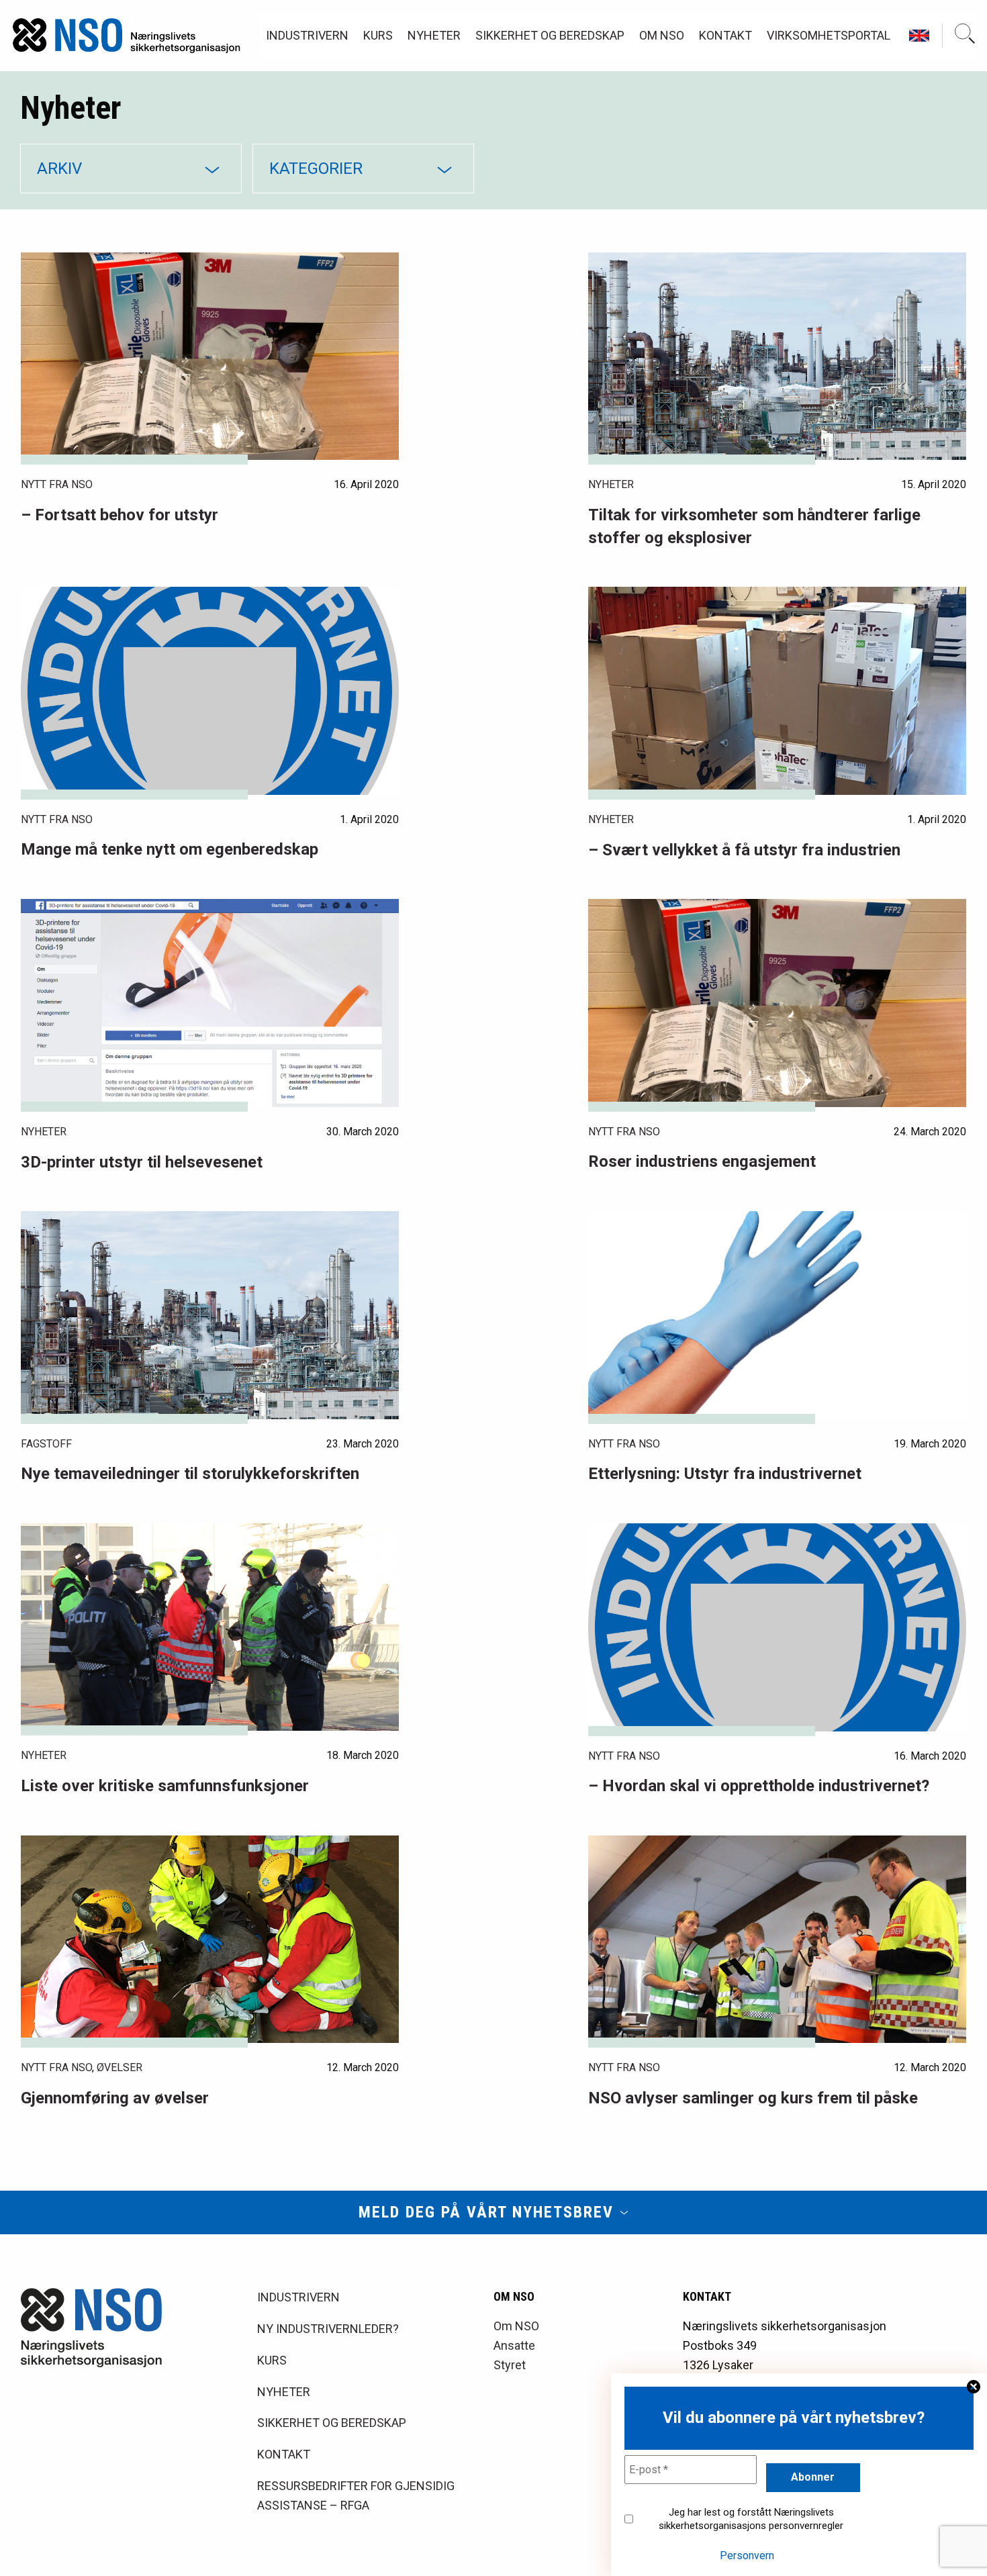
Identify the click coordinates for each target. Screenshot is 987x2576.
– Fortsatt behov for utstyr (120, 515)
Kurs (378, 35)
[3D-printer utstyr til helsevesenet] (210, 1003)
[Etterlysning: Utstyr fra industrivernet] (777, 1315)
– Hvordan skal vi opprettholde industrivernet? (759, 1786)
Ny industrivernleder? (328, 2329)
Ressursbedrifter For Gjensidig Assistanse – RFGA (356, 2495)
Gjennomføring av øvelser (115, 2098)
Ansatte (514, 2345)
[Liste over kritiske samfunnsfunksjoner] (210, 1627)
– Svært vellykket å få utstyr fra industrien (744, 850)
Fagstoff (46, 1444)
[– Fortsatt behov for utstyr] (210, 356)
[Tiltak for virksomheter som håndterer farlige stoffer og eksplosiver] (777, 356)
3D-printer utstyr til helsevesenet (142, 1162)
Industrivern (307, 35)
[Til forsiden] (127, 36)
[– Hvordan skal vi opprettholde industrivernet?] (777, 1627)
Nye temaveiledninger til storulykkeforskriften (190, 1474)
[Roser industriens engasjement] (777, 1003)
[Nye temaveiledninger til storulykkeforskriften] (210, 1315)
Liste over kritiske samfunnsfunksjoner (165, 1786)
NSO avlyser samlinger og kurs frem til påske (753, 2098)
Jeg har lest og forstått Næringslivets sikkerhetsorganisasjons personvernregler (751, 2519)
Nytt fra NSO (57, 484)
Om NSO (662, 35)
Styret (510, 2365)
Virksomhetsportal (829, 35)
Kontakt (725, 35)
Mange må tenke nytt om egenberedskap (170, 849)
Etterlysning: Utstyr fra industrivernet (725, 1474)
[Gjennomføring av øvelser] (210, 1940)
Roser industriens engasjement (702, 1161)
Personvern (747, 2556)
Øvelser (120, 2067)
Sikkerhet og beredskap (550, 35)
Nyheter (434, 35)
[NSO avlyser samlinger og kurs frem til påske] (777, 1940)
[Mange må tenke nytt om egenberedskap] (210, 690)
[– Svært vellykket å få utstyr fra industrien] (777, 691)
